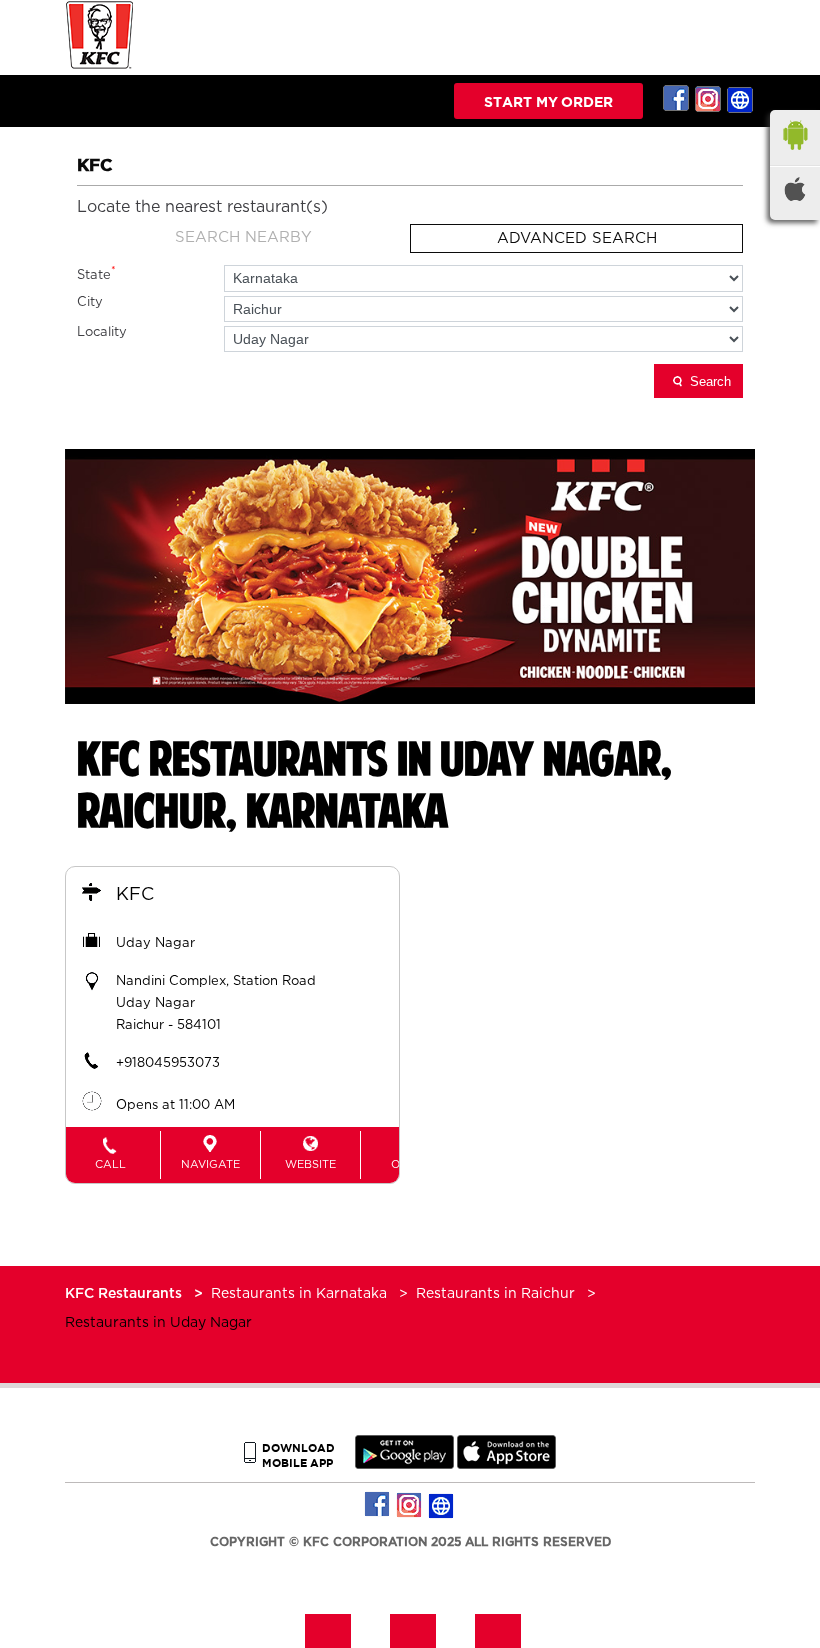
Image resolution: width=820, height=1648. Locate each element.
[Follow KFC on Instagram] (709, 99)
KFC (135, 895)
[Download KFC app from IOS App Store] (506, 1464)
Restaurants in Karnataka (299, 1294)
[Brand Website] (741, 99)
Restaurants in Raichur (495, 1294)
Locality (102, 332)
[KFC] (100, 66)
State (96, 273)
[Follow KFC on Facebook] (677, 99)
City (90, 302)
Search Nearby (243, 237)
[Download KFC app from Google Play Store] (404, 1464)
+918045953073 (168, 1063)
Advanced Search (577, 238)
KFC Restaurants (125, 1294)
